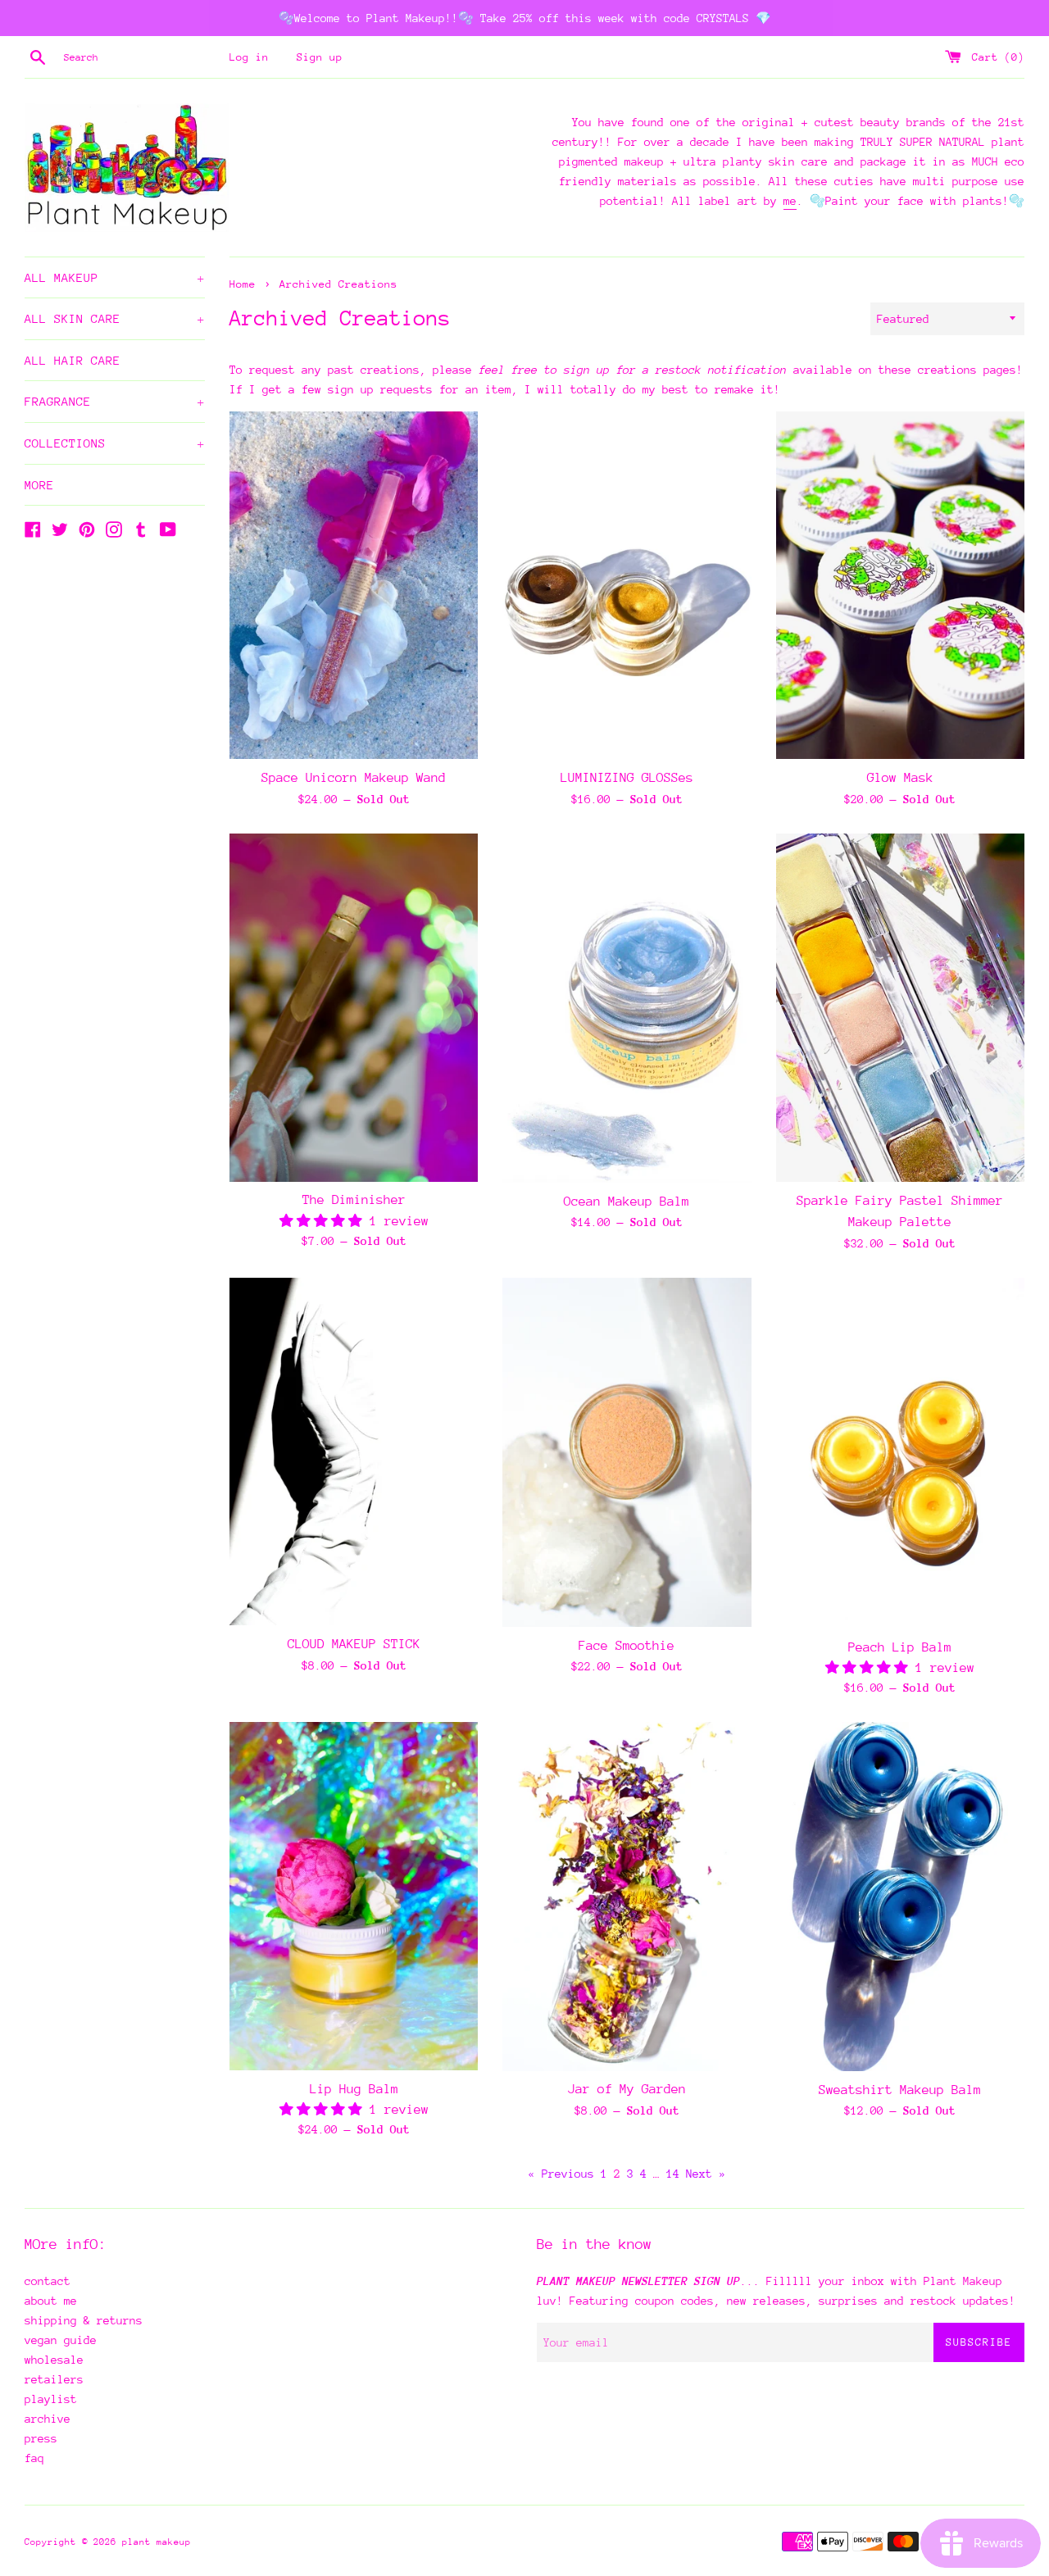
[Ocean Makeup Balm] (627, 1008)
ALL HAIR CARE (73, 360)
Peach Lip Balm (900, 1647)
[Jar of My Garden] (627, 1896)
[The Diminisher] (354, 1008)
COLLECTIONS (115, 443)
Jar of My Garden (627, 2089)
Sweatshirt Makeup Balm (900, 2090)
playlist (51, 2399)
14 (673, 2174)
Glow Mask (900, 778)
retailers (54, 2379)
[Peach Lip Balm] (900, 1453)
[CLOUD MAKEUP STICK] (354, 1452)
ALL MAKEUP (115, 277)
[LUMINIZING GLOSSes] (627, 586)
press (41, 2438)
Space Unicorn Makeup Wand (354, 778)
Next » (706, 2174)
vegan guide (61, 2340)
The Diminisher (354, 1200)
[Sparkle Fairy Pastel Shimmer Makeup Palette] (900, 1008)
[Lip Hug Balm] (354, 1896)
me (790, 201)
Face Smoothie (627, 1646)
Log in (249, 57)
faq (34, 2458)
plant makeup (157, 2542)
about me (51, 2301)
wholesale (54, 2360)
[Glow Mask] (900, 586)
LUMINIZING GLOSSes (627, 778)
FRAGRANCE (115, 401)
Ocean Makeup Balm (627, 1202)
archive (48, 2419)
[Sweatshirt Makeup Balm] (900, 1897)
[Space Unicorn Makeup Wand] (354, 586)
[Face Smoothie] (627, 1452)
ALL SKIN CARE (115, 318)
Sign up (320, 57)
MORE (39, 485)
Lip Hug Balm (354, 2089)
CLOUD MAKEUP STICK (354, 1644)
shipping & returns (84, 2320)
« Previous (561, 2174)
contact (48, 2281)
